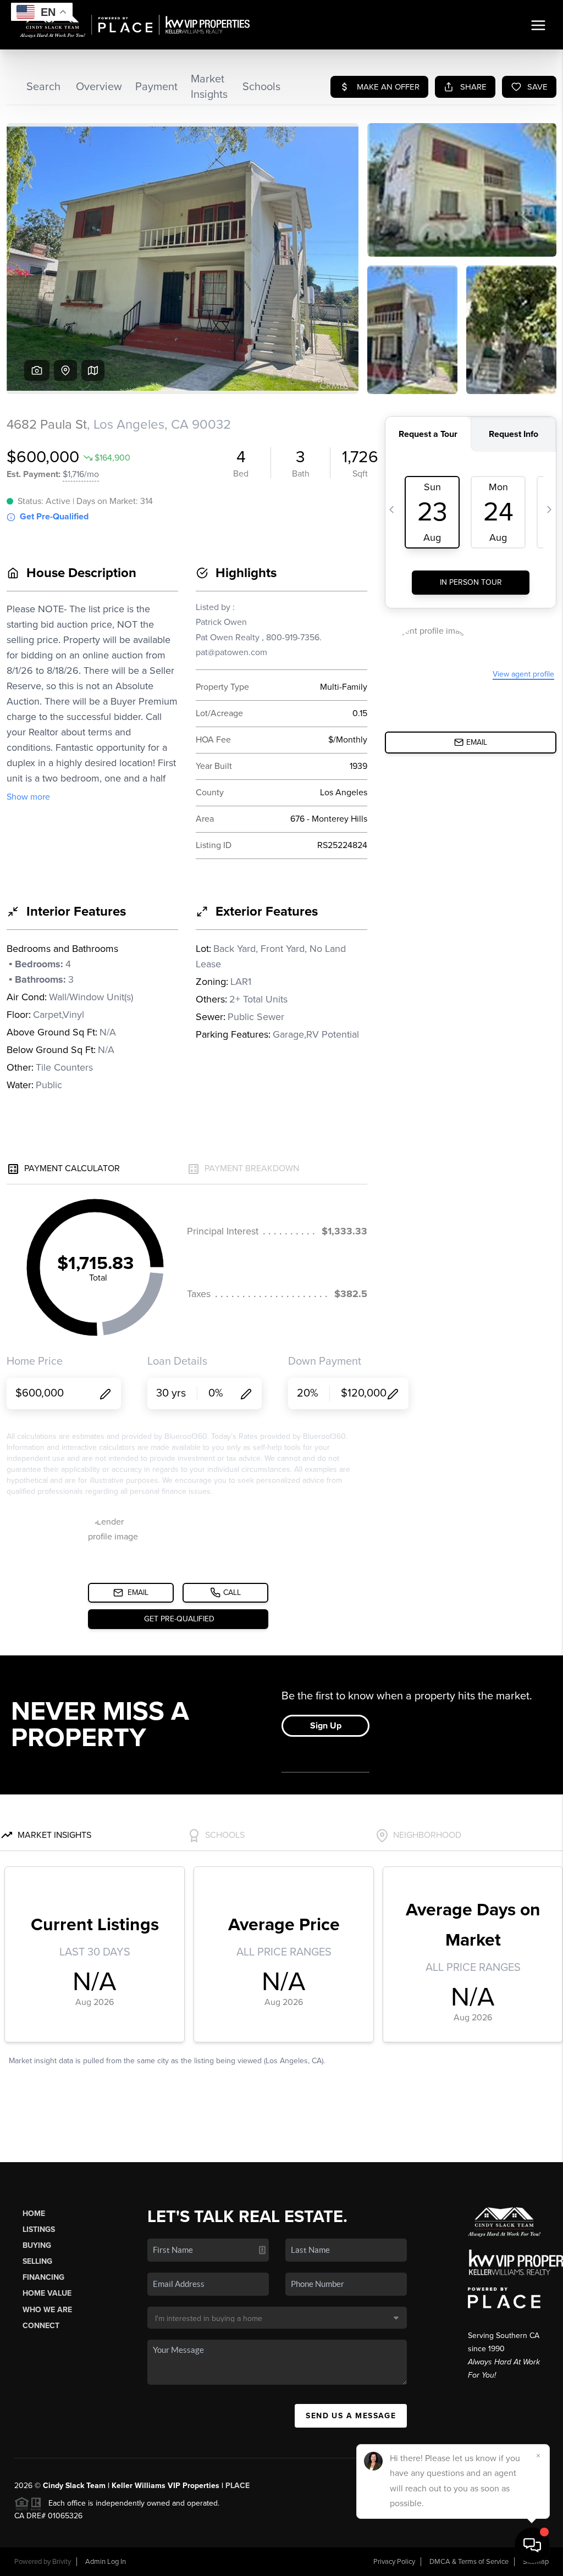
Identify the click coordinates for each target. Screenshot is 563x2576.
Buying (37, 2245)
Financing (43, 2277)
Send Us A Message (351, 2416)
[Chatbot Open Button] (532, 2545)
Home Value (47, 2293)
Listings (39, 2229)
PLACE (238, 2486)
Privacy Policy (394, 2562)
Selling (37, 2261)
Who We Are (47, 2310)
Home (34, 2214)
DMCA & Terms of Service (469, 2562)
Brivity (62, 2562)
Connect (41, 2326)
